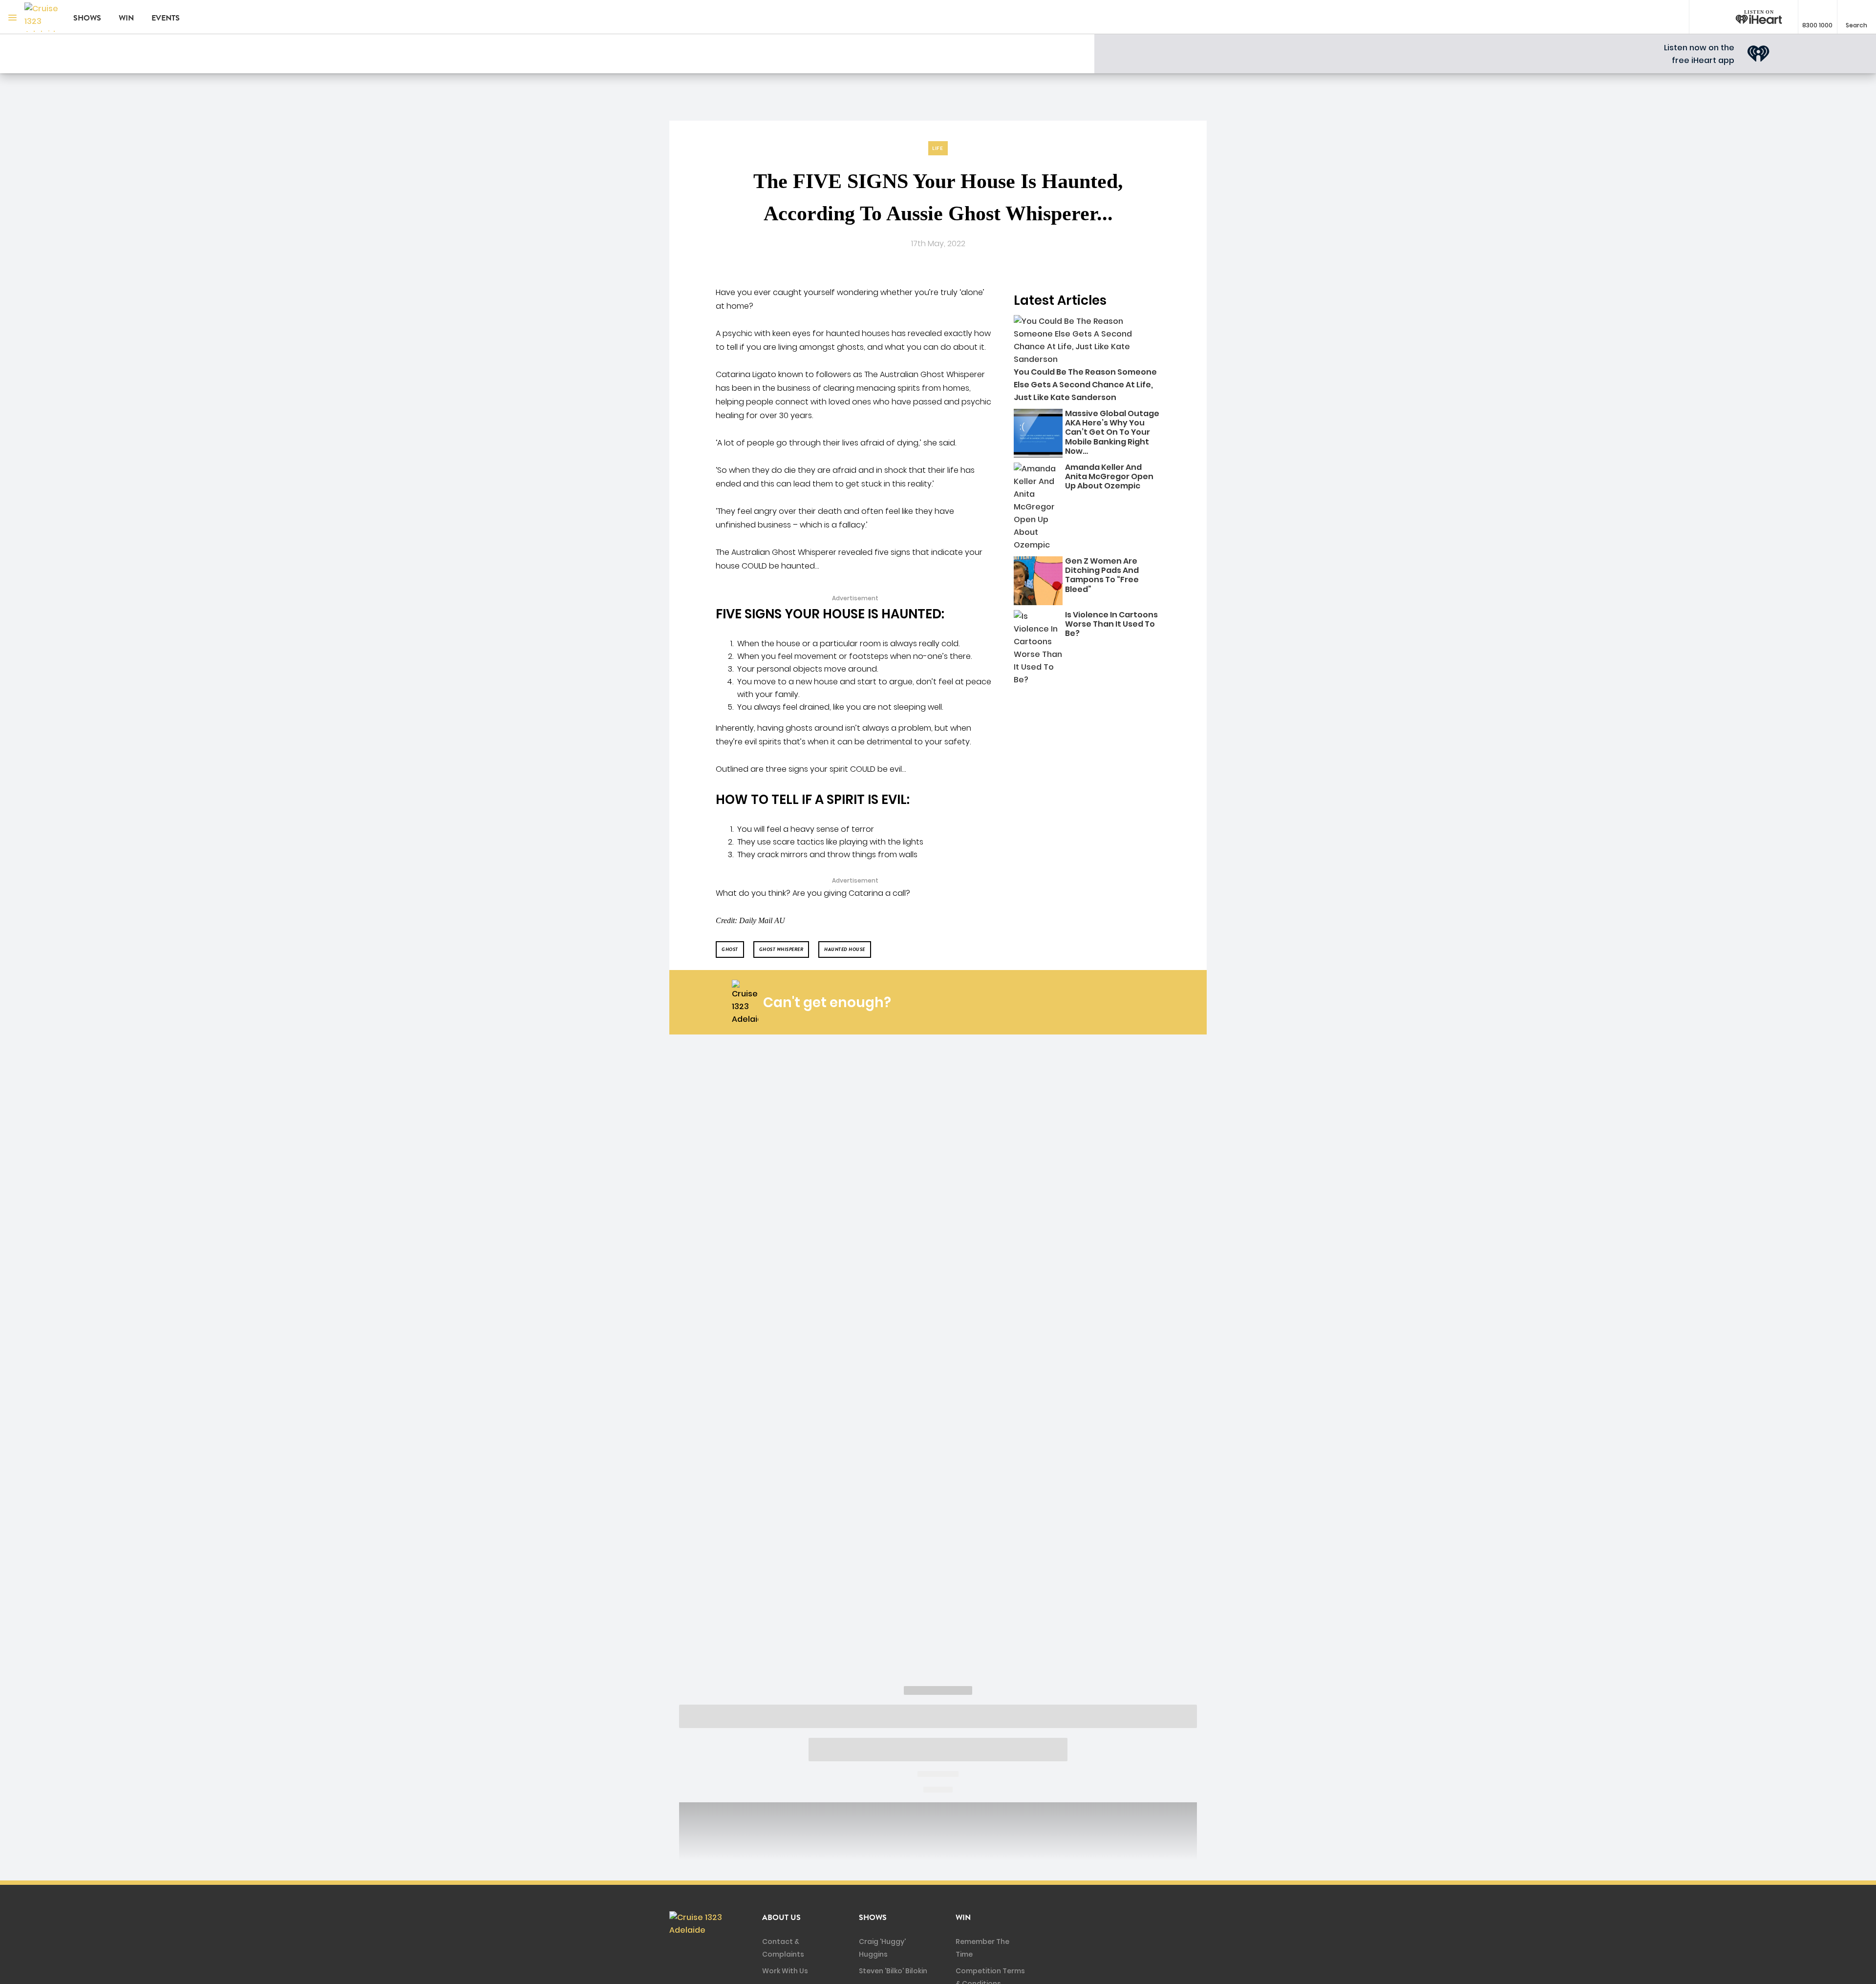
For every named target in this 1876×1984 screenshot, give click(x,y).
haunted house (845, 949)
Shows (87, 18)
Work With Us (785, 1971)
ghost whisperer (781, 949)
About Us (781, 1918)
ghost (730, 949)
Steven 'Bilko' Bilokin (893, 1971)
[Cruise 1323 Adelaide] (42, 17)
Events (166, 18)
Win (126, 18)
